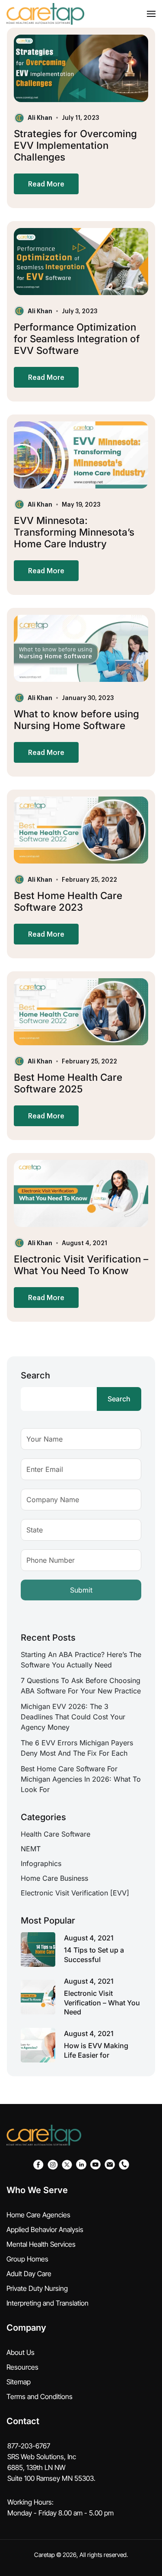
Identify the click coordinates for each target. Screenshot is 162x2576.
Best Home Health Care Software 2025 (68, 1083)
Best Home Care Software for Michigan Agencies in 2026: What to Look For (81, 1779)
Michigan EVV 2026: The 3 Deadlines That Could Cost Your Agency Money (73, 1717)
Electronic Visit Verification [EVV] (75, 1893)
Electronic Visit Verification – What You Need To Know (81, 1265)
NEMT (31, 1849)
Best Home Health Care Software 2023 (68, 901)
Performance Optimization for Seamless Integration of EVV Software (77, 339)
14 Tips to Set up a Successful (94, 1955)
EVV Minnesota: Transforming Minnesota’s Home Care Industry (74, 532)
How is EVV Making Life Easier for (96, 2050)
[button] (151, 14)
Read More (46, 184)
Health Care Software (56, 1834)
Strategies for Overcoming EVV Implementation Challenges (75, 145)
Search (35, 1375)
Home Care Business (54, 1878)
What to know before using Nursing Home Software (76, 719)
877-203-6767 (29, 2446)
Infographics (41, 1863)
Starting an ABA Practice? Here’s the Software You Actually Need (81, 1660)
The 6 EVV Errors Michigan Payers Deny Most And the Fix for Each (77, 1748)
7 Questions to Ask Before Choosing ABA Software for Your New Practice (81, 1686)
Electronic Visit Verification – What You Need (102, 2003)
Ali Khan (40, 117)
